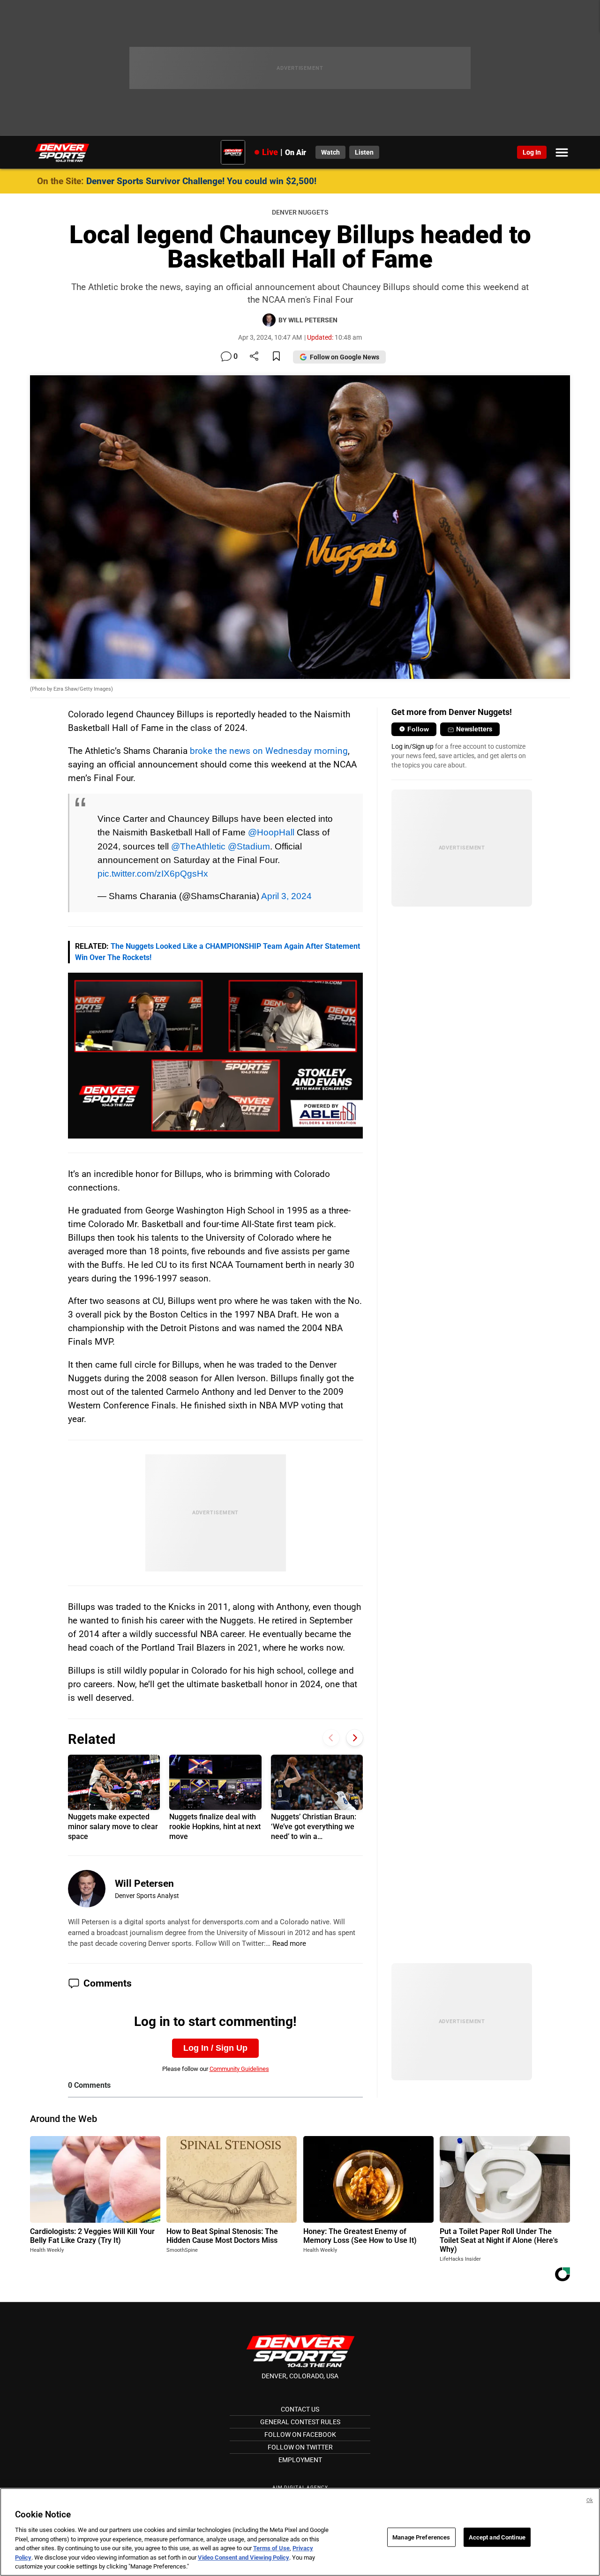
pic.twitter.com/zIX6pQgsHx (153, 873)
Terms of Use (271, 2548)
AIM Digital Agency (300, 2487)
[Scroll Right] (355, 1738)
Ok (590, 2500)
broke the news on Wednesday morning (269, 751)
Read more (289, 1943)
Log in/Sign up (412, 746)
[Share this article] (254, 357)
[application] (216, 1056)
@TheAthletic (198, 846)
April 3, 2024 (286, 896)
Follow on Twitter (300, 2447)
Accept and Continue (497, 2537)
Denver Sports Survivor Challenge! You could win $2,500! (201, 181)
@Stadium (249, 846)
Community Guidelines (239, 2069)
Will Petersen (144, 1884)
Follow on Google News (345, 357)
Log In (532, 152)
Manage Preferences (421, 2537)
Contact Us (300, 2409)
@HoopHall (271, 832)
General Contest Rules (300, 2422)
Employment (300, 2460)
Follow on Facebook (300, 2435)
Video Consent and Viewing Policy (244, 2557)
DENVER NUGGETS (300, 212)
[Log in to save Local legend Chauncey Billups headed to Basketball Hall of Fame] (276, 357)
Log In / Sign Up (215, 2048)
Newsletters (474, 729)
